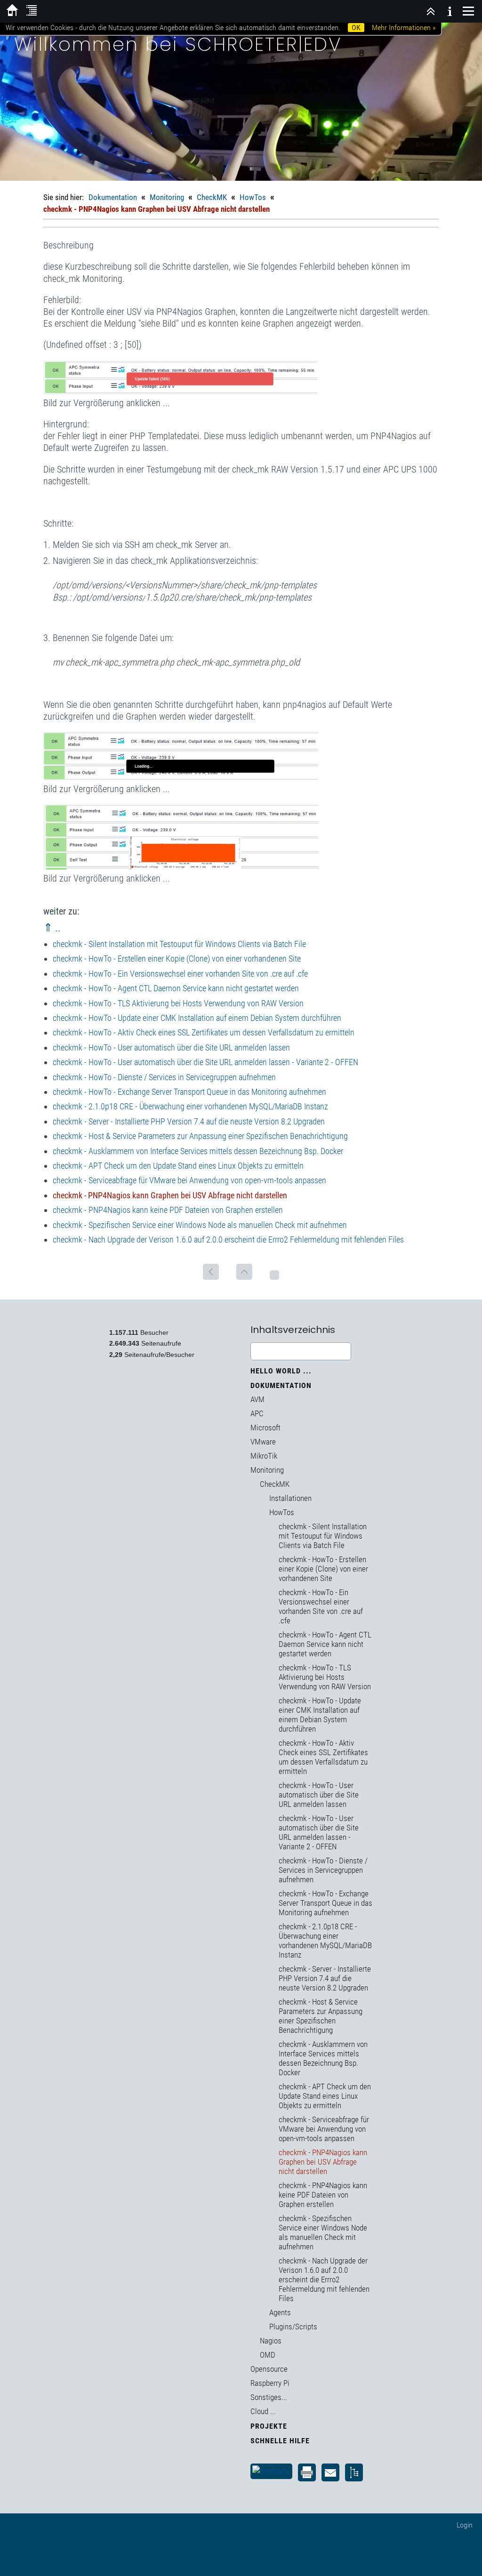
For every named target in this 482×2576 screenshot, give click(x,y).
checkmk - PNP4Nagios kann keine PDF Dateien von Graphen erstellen (168, 1210)
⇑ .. (52, 928)
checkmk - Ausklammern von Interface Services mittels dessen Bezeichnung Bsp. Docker (198, 1151)
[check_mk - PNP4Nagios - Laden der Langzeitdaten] (181, 777)
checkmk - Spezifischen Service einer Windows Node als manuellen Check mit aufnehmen (200, 1225)
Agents (280, 2312)
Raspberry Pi (270, 2383)
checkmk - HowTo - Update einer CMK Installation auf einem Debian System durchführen (197, 1018)
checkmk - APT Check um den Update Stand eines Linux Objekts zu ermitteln (178, 1166)
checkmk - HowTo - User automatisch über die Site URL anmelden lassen (171, 1047)
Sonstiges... (269, 2397)
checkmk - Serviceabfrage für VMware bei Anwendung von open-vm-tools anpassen (189, 1180)
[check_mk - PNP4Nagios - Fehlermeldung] (180, 391)
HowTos (253, 197)
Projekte (269, 2426)
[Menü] (468, 11)
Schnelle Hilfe (280, 2441)
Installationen (290, 1498)
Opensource (269, 2369)
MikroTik (264, 1456)
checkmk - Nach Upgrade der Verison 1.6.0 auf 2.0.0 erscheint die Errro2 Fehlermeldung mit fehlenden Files (228, 1240)
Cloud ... (263, 2411)
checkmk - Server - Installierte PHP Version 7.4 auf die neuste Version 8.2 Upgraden (189, 1121)
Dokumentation (113, 197)
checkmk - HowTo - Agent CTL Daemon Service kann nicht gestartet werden (176, 988)
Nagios (271, 2341)
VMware (263, 1442)
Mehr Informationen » (404, 28)
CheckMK (212, 197)
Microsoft (265, 1428)
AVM (257, 1399)
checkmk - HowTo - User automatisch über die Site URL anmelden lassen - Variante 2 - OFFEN (205, 1062)
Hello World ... (281, 1371)
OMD (268, 2355)
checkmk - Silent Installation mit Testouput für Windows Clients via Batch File (179, 944)
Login (465, 2525)
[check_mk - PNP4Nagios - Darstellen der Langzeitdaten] (181, 867)
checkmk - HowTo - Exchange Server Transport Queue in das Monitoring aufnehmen (189, 1092)
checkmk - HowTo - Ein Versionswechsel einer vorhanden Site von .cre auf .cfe (180, 974)
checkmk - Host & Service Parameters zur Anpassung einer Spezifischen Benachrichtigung (200, 1136)
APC (257, 1413)
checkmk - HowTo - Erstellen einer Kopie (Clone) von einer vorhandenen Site (177, 959)
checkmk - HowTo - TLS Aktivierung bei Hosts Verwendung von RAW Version (178, 1003)
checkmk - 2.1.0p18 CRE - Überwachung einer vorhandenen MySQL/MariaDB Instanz (190, 1106)
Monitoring (167, 197)
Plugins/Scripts (293, 2327)
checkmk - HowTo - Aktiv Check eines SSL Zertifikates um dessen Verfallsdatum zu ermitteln (204, 1032)
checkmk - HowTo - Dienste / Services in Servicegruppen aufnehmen (164, 1077)
